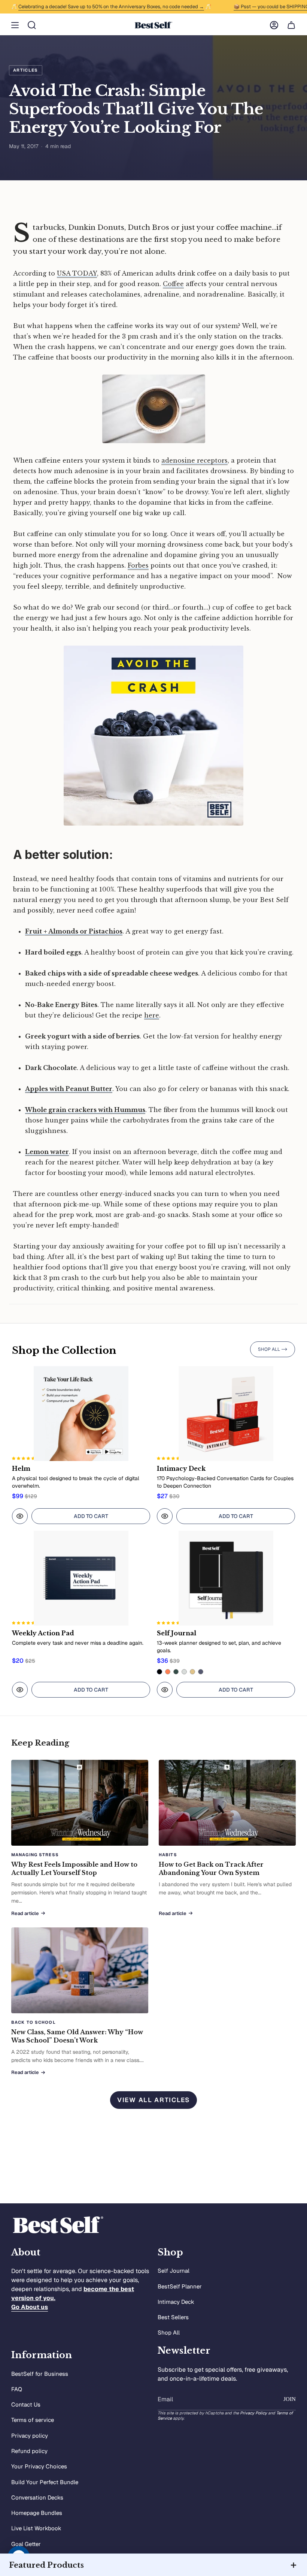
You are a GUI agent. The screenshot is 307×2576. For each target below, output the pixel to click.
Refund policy (29, 2451)
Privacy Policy (253, 2413)
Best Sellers (173, 2317)
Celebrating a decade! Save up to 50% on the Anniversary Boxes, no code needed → (95, 7)
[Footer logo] (58, 2225)
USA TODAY (77, 273)
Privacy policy (30, 2436)
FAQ (17, 2389)
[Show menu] (15, 25)
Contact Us (26, 2404)
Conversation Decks (37, 2497)
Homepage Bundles (37, 2513)
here (152, 1015)
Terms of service (33, 2420)
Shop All (169, 2332)
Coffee (173, 284)
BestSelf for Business (40, 2374)
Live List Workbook (36, 2528)
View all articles (153, 2100)
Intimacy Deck (176, 2302)
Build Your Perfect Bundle (45, 2482)
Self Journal (174, 2271)
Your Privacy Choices (39, 2466)
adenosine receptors (194, 460)
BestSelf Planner (180, 2286)
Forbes (138, 565)
